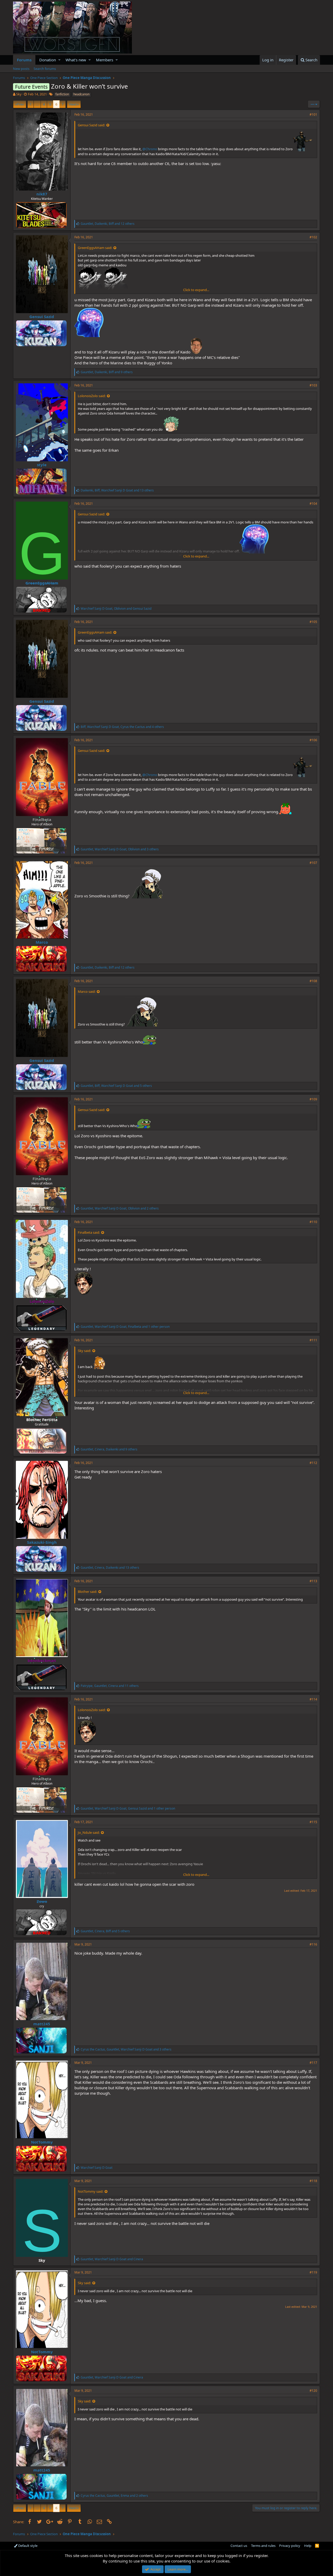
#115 (313, 1822)
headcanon (81, 94)
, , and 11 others (110, 1686)
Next (73, 104)
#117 (313, 2063)
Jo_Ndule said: (89, 1832)
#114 (313, 1699)
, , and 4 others (122, 727)
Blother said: (87, 1592)
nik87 (42, 194)
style (42, 465)
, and (116, 609)
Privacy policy (290, 2546)
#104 (313, 504)
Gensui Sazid (42, 317)
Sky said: (84, 1351)
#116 (313, 1944)
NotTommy (42, 2142)
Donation (48, 60)
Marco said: (87, 991)
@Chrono (150, 149)
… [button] (37, 104)
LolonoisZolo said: (92, 396)
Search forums (45, 69)
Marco (42, 942)
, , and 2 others (120, 1208)
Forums (24, 60)
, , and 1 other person (125, 1327)
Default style (27, 2546)
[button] (59, 60)
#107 (313, 863)
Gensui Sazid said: (91, 125)
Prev (20, 104)
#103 (313, 385)
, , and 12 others (108, 224)
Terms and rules (263, 2546)
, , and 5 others (116, 1086)
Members (105, 60)
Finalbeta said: (89, 1232)
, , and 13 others (117, 490)
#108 (313, 981)
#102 (313, 237)
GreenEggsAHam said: (95, 248)
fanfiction (62, 94)
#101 (313, 114)
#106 (313, 740)
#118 (313, 2181)
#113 (313, 1581)
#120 (313, 2391)
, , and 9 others (107, 372)
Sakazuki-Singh (42, 1542)
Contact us (239, 2546)
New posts (21, 69)
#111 (313, 1340)
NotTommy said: (91, 2191)
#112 (313, 1463)
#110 (313, 1222)
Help (308, 2546)
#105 (313, 622)
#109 (313, 1099)
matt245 (42, 2024)
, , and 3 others (120, 849)
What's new (76, 60)
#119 (313, 2272)
